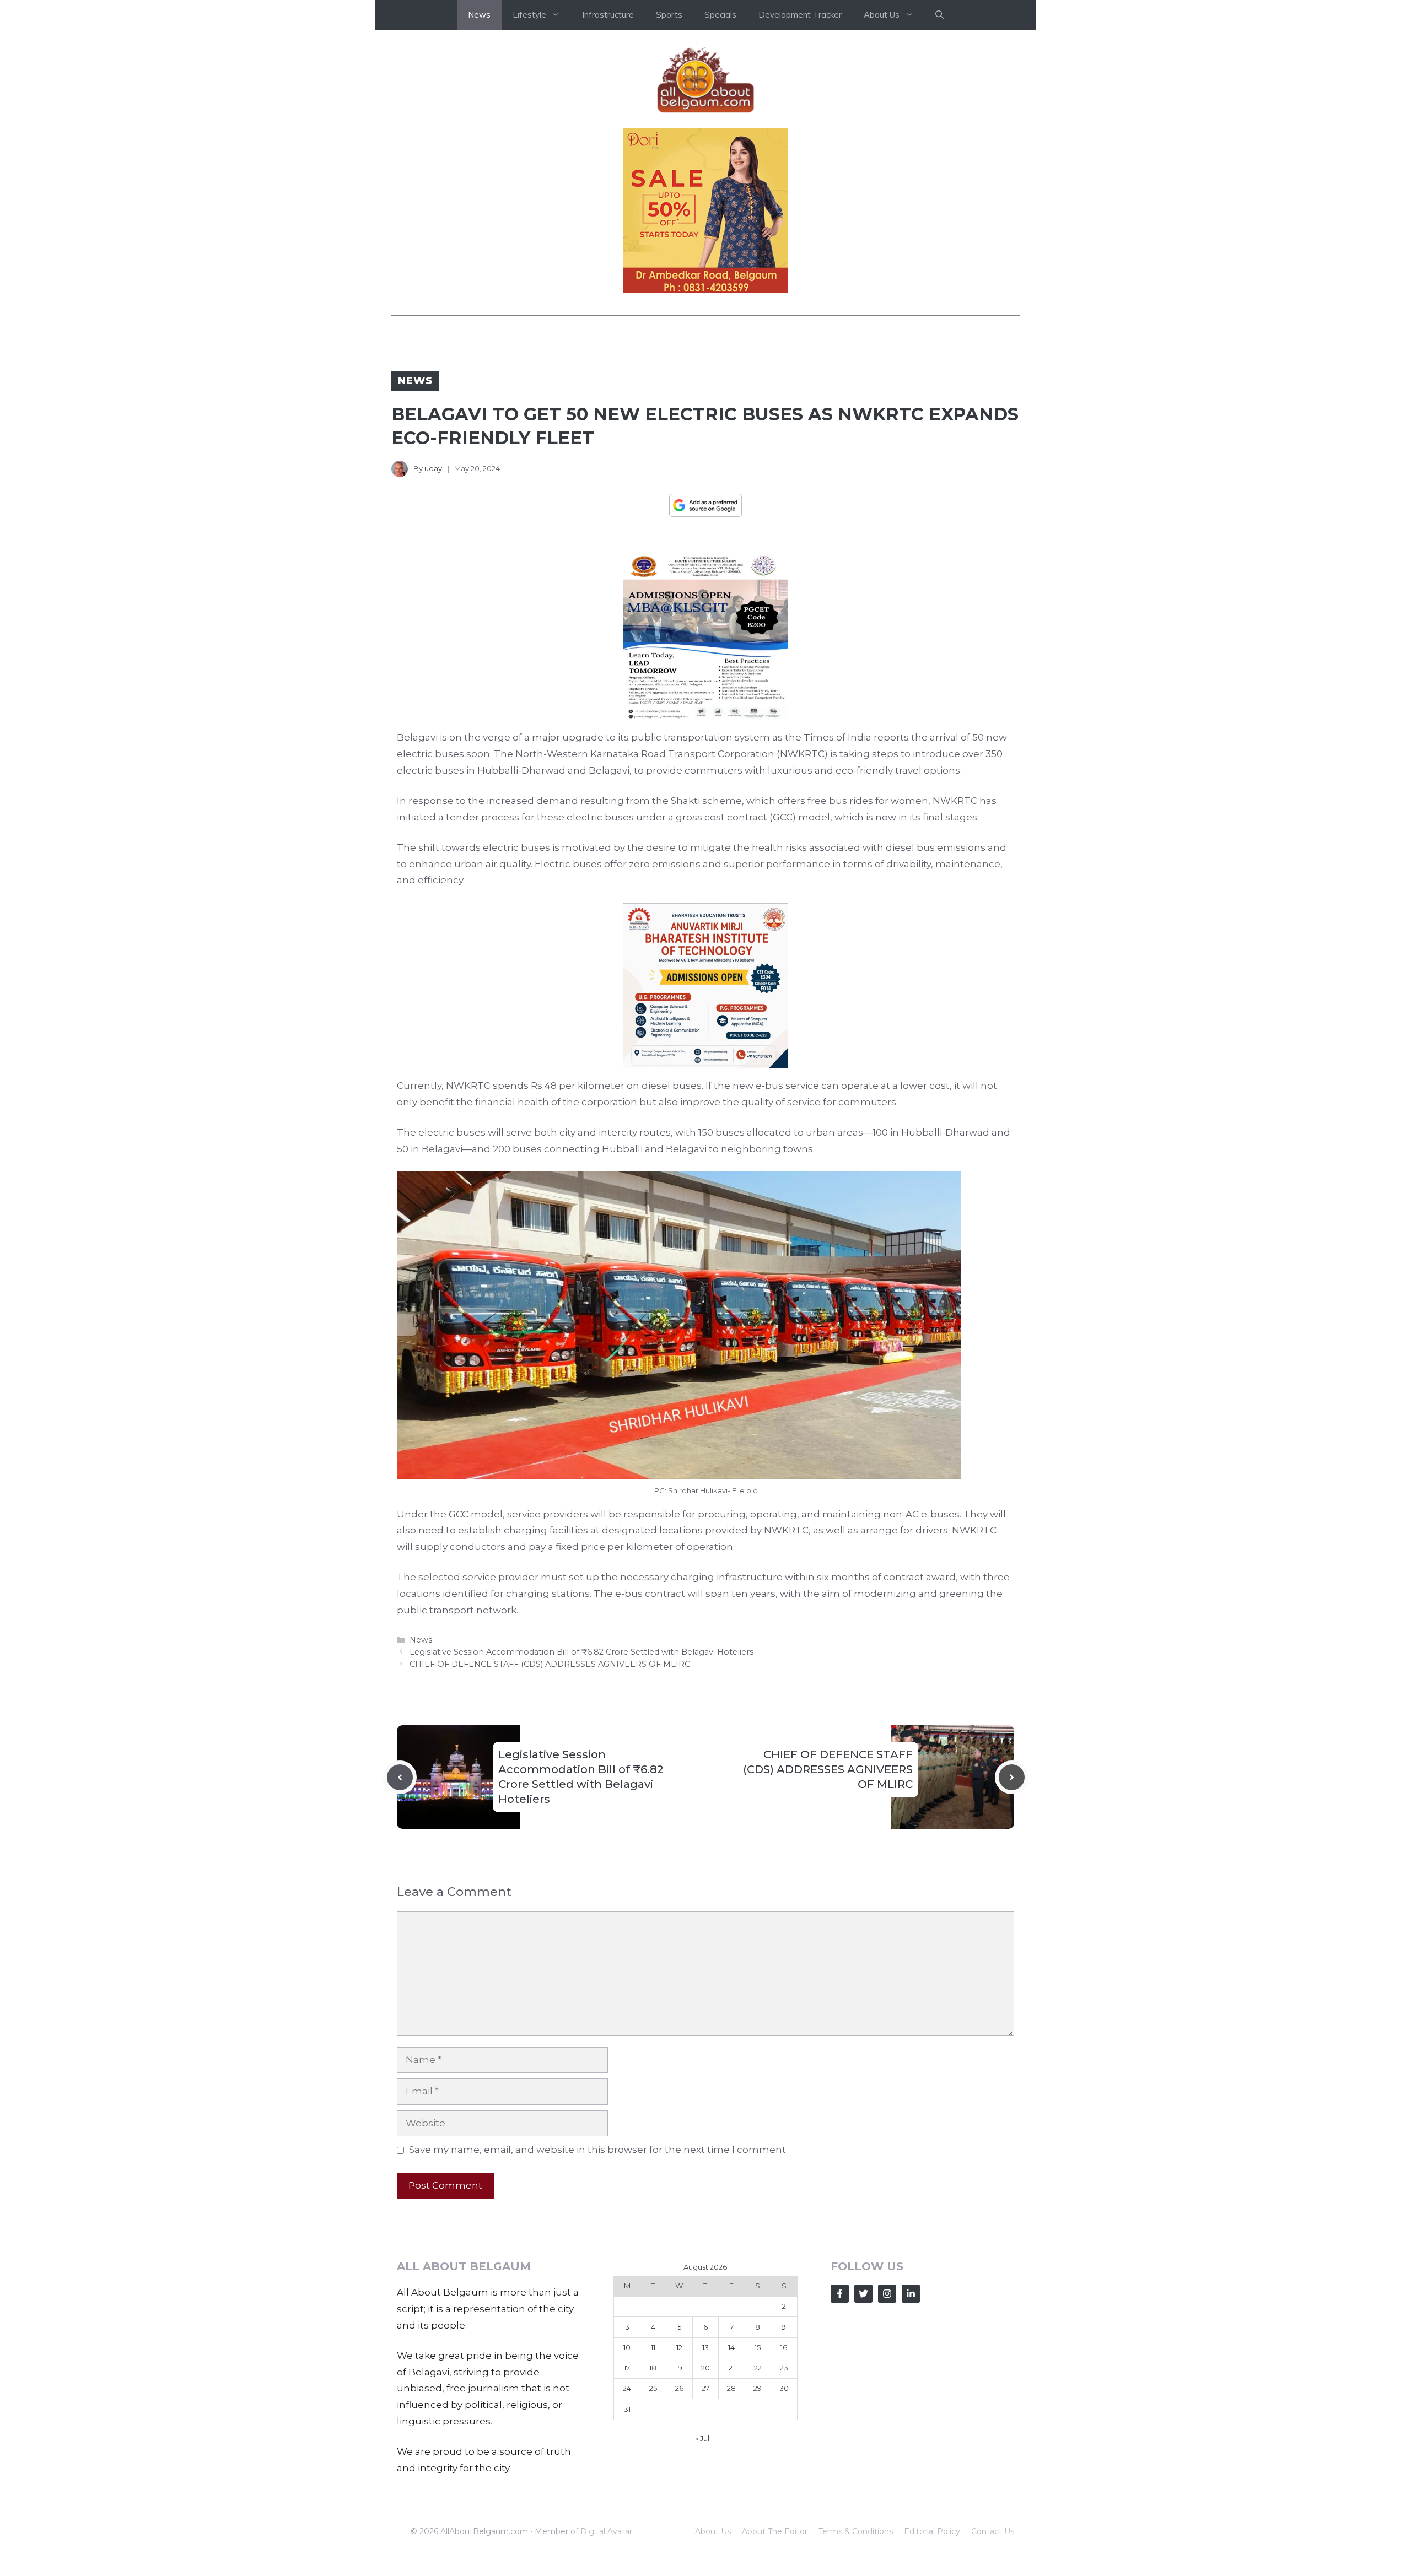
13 (705, 2347)
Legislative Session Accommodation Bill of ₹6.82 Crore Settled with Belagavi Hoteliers (581, 1652)
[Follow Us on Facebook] (840, 2294)
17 (627, 2368)
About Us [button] (882, 15)
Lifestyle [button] (529, 15)
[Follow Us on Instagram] (887, 2294)
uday (433, 468)
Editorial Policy (932, 2531)
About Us (713, 2531)
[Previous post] (400, 1777)
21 (732, 2368)
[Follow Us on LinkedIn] (911, 2294)
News (479, 15)
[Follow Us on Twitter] (863, 2294)
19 (679, 2368)
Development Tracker (800, 15)
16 (784, 2347)
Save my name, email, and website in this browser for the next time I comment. (598, 2150)
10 (627, 2347)
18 (653, 2368)
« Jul (702, 2438)
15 (758, 2347)
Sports (669, 15)
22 (758, 2368)
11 (653, 2347)
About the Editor (775, 2531)
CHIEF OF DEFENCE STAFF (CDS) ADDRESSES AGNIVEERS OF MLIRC (550, 1664)
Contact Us (993, 2531)
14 (731, 2347)
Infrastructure (608, 15)
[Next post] (1012, 1777)
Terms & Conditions (856, 2531)
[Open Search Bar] (939, 15)
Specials (720, 15)
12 (679, 2347)
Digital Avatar (606, 2531)
